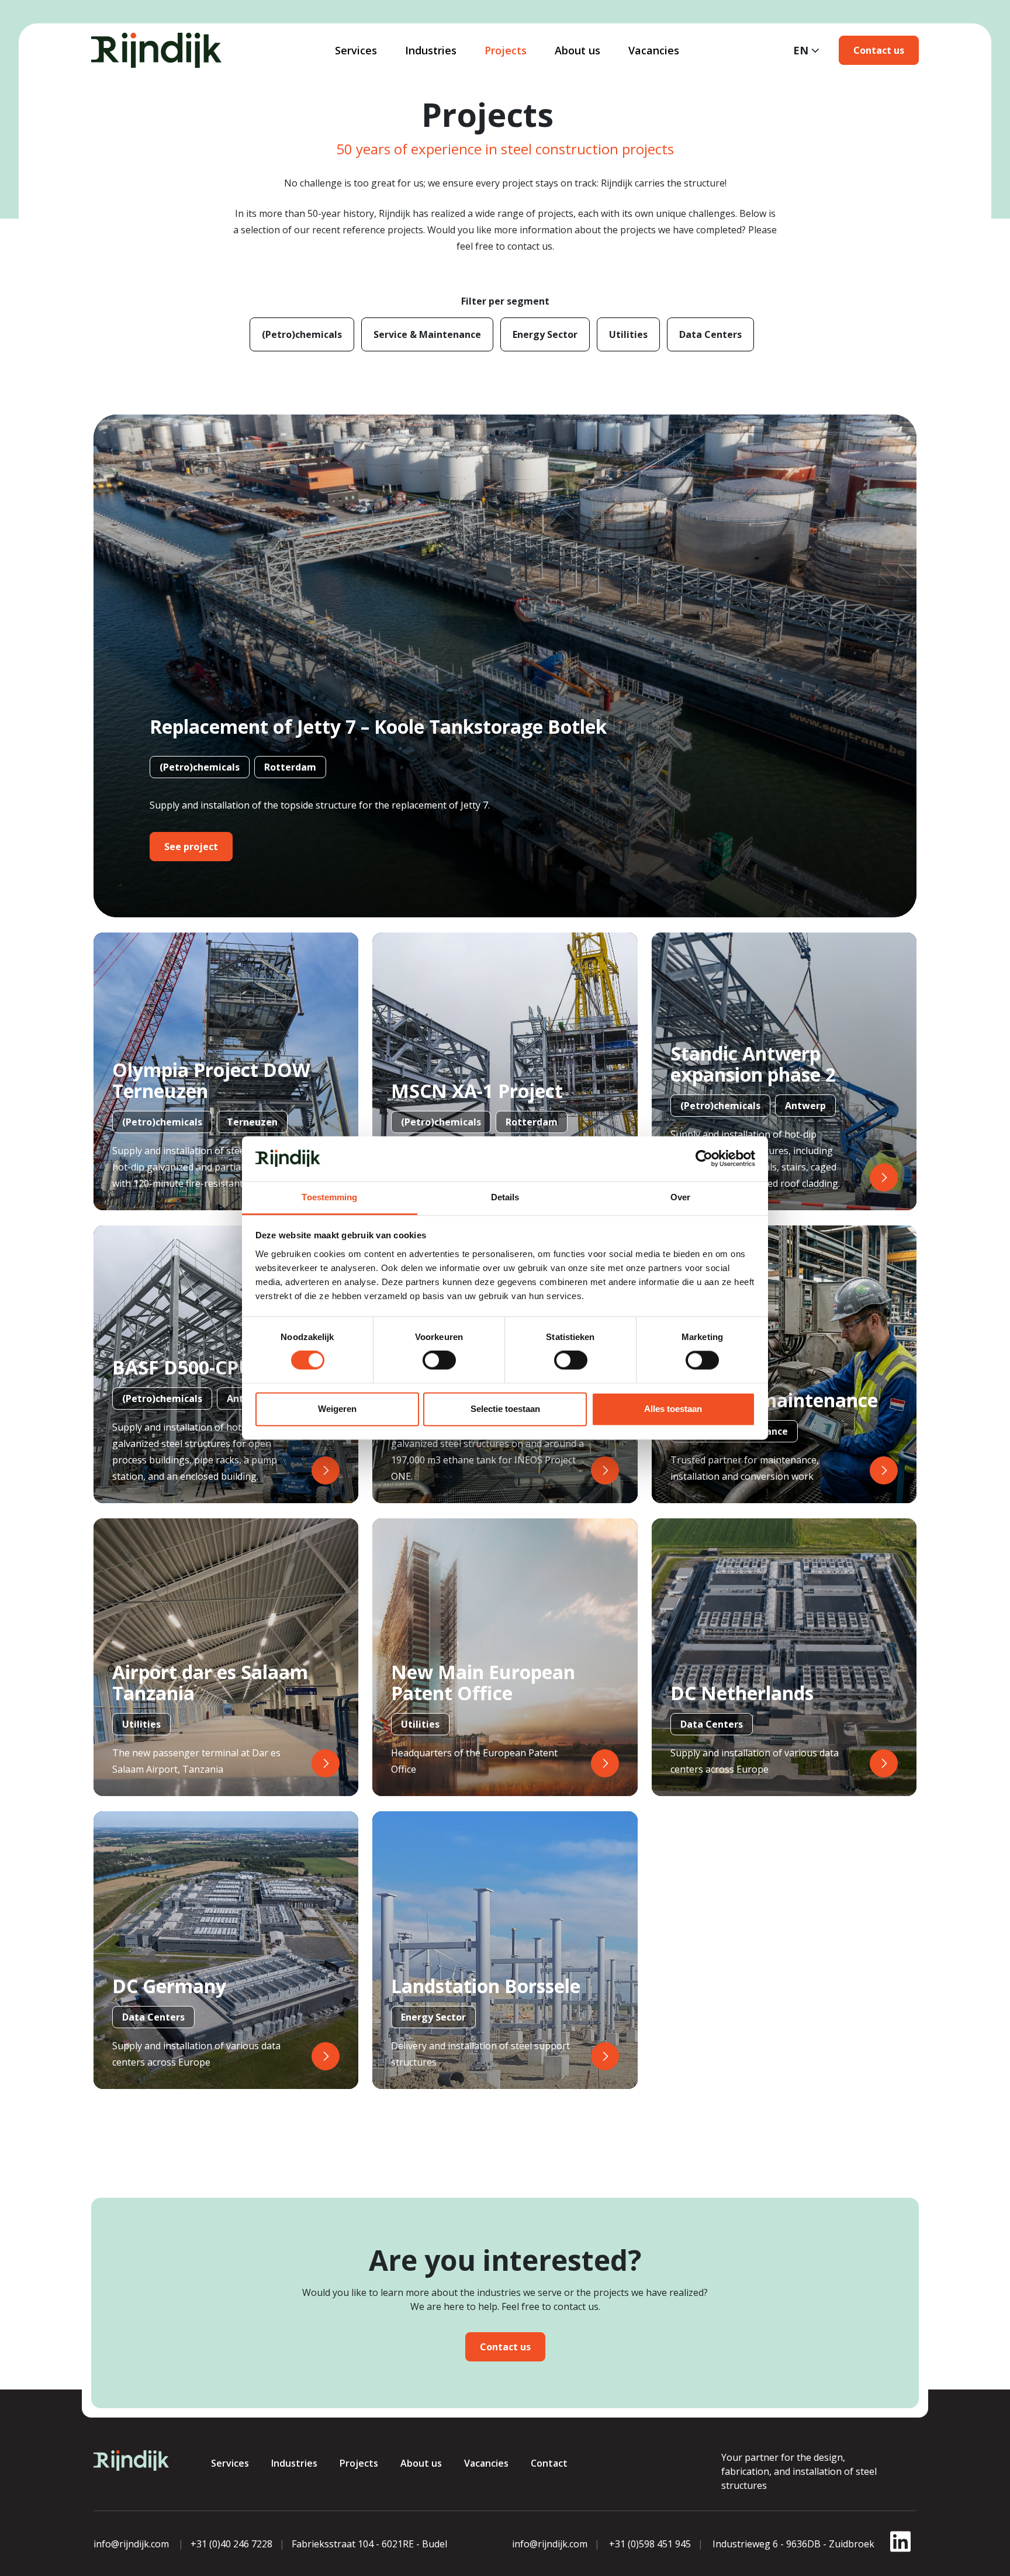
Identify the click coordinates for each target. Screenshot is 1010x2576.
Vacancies (654, 50)
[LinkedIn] (900, 2549)
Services (356, 50)
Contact (549, 2463)
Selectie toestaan (505, 1409)
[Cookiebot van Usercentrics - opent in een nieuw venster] (704, 1159)
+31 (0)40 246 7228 (231, 2544)
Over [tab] (680, 1197)
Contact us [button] (505, 2347)
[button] (879, 50)
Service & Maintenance (427, 334)
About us (577, 50)
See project (191, 847)
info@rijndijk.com (131, 2544)
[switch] (439, 1360)
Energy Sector (545, 334)
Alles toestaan (673, 1409)
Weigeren (337, 1409)
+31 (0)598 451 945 (650, 2544)
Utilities (628, 334)
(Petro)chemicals (302, 334)
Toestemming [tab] (329, 1197)
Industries (431, 50)
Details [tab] (505, 1197)
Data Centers (710, 334)
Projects (506, 50)
